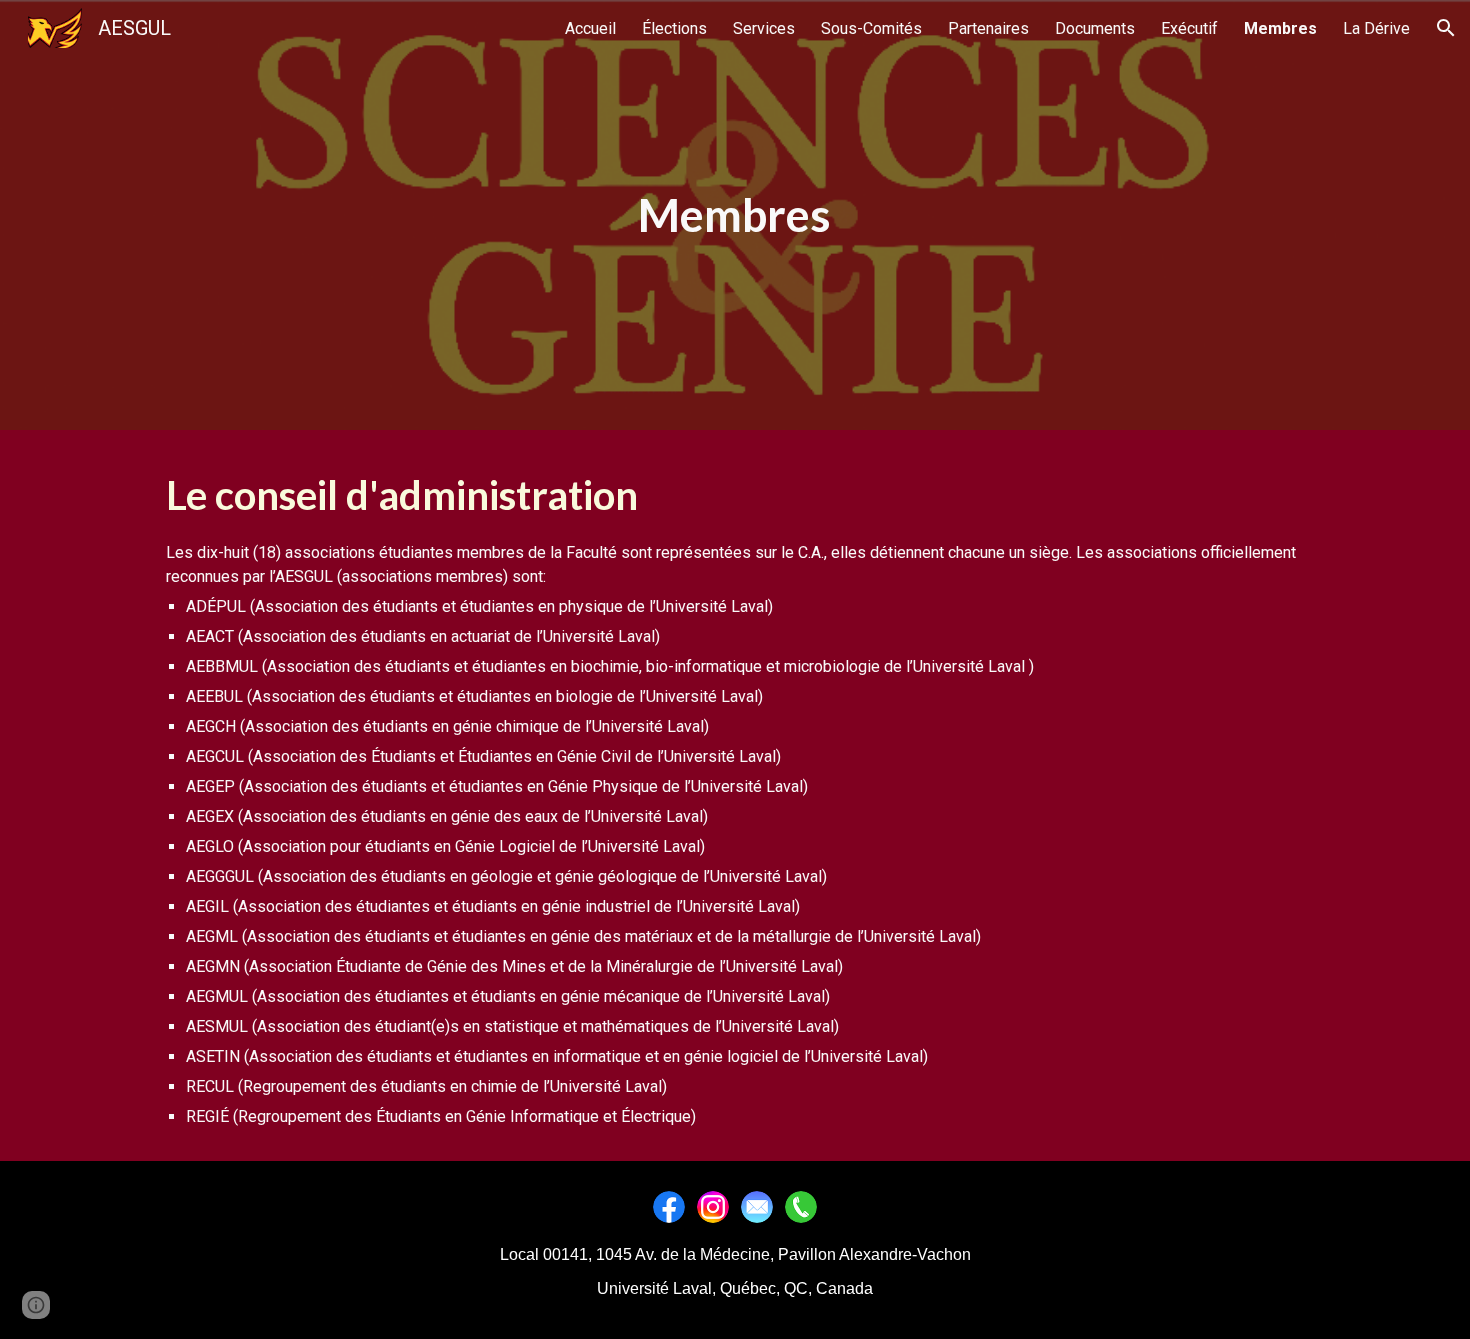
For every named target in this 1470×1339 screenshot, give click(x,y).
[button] (1446, 28)
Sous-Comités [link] (871, 28)
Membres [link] (1280, 28)
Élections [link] (674, 28)
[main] (735, 215)
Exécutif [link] (1189, 28)
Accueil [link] (590, 28)
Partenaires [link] (988, 28)
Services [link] (764, 28)
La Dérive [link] (1376, 28)
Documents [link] (1095, 28)
